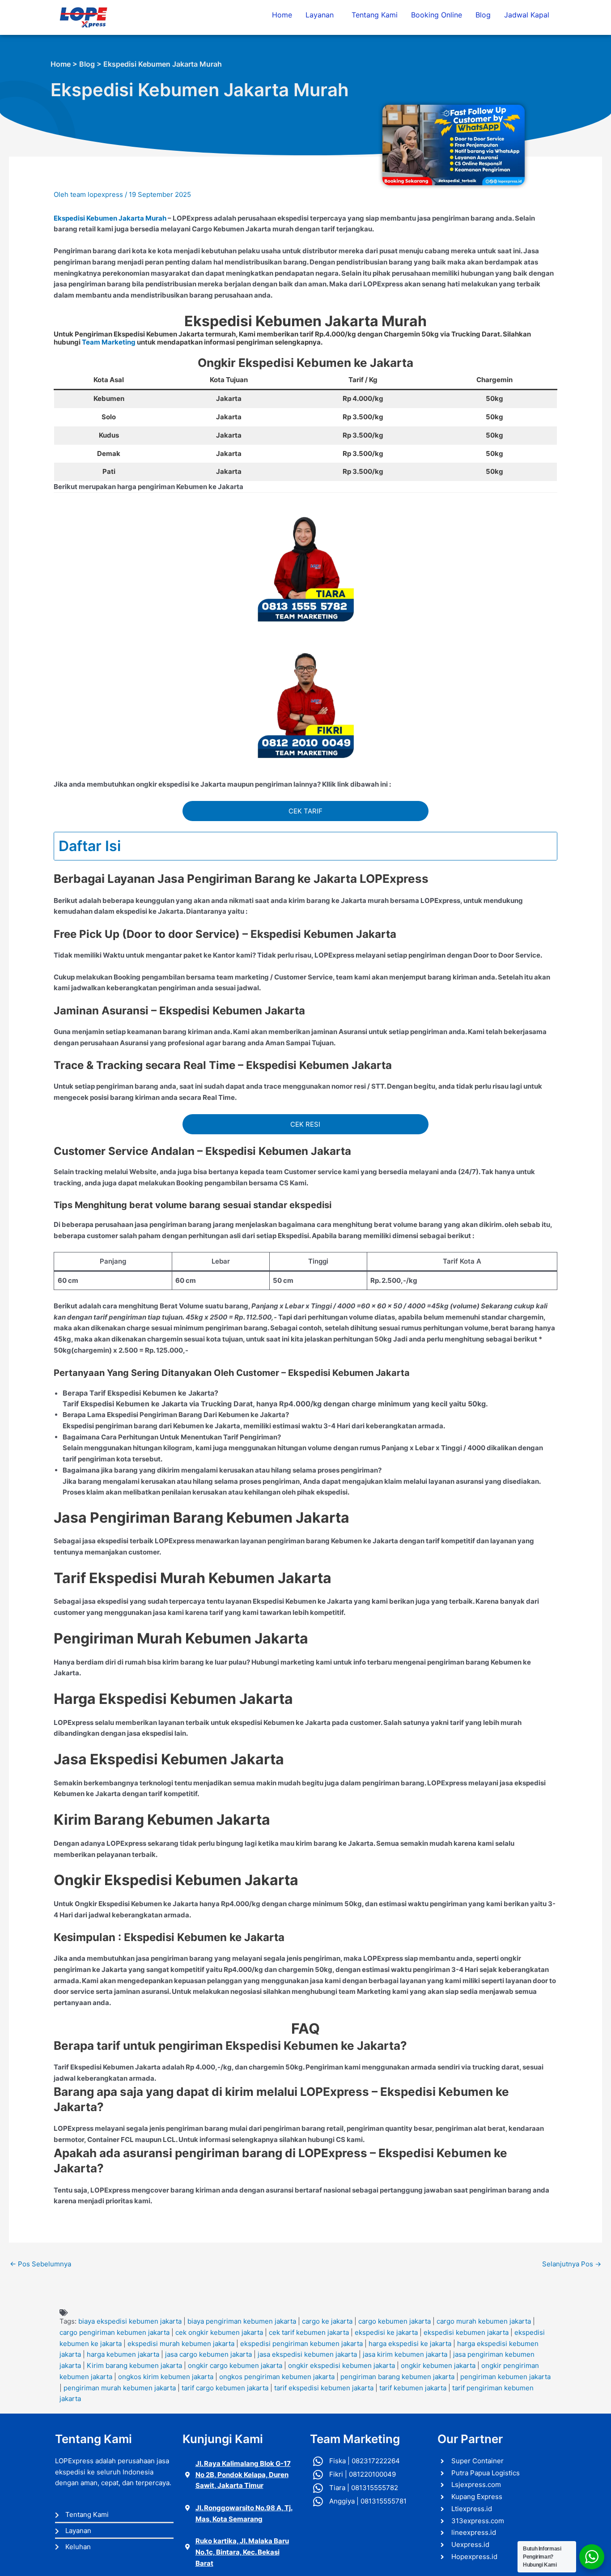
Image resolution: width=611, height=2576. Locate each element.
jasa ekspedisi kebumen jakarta (307, 2354)
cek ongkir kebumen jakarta (219, 2332)
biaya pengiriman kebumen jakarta (242, 2321)
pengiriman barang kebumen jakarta (397, 2377)
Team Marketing (109, 342)
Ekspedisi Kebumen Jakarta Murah (110, 218)
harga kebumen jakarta (123, 2354)
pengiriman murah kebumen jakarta (120, 2388)
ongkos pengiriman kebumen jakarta (277, 2377)
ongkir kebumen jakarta (438, 2365)
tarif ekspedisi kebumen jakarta (324, 2388)
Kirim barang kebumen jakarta (134, 2365)
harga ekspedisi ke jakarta (410, 2344)
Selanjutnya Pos (572, 2264)
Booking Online (437, 15)
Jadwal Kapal (527, 15)
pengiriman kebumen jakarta (505, 2377)
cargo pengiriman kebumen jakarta (115, 2332)
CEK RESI (305, 1124)
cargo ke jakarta (327, 2321)
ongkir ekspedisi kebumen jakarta (342, 2365)
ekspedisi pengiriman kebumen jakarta (301, 2344)
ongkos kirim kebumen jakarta (166, 2377)
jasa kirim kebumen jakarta (405, 2354)
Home (282, 15)
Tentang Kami (375, 15)
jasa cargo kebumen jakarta (208, 2354)
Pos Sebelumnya (40, 2264)
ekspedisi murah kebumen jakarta (181, 2344)
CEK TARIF (305, 811)
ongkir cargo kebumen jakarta (235, 2365)
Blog (483, 15)
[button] (322, 15)
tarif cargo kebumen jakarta (225, 2388)
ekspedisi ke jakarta (386, 2332)
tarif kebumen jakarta (413, 2388)
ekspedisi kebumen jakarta (466, 2332)
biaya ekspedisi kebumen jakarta (130, 2321)
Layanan (320, 15)
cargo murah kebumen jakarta (484, 2321)
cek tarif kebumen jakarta (309, 2332)
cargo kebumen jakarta (395, 2321)
